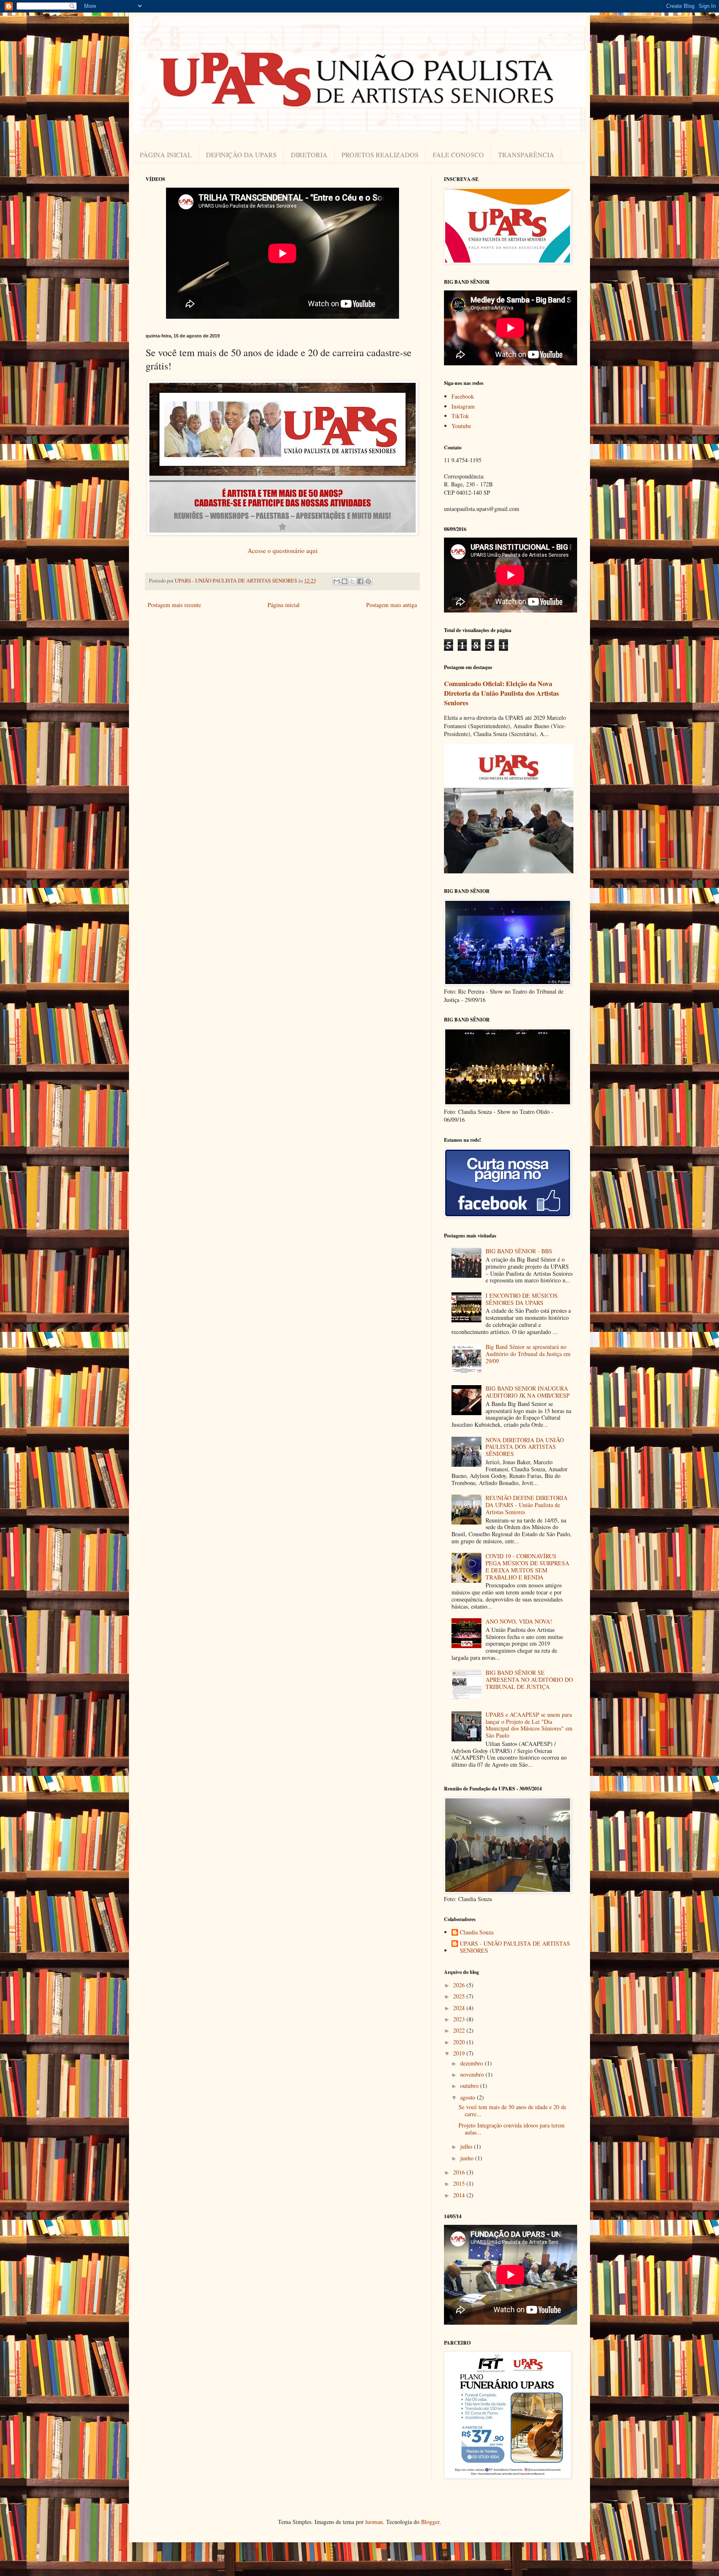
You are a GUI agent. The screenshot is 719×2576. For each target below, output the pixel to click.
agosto (469, 2097)
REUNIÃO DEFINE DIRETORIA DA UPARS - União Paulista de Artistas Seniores (527, 1505)
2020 (460, 2042)
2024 (460, 2008)
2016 (460, 2172)
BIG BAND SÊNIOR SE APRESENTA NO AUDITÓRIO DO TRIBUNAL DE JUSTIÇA (529, 1680)
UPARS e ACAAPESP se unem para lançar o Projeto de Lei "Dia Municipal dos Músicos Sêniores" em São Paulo (529, 1725)
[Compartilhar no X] (352, 581)
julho (467, 2146)
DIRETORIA (309, 155)
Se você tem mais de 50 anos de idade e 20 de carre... (512, 2110)
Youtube (461, 426)
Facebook (463, 396)
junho (468, 2158)
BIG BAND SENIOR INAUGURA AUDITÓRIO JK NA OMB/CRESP (528, 1392)
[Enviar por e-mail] (337, 581)
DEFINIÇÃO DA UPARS (241, 155)
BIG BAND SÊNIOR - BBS (519, 1251)
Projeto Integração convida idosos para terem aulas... (512, 2129)
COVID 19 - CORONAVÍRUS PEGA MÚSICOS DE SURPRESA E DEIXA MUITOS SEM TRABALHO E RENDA (527, 1566)
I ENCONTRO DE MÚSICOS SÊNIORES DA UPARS (522, 1299)
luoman (374, 2522)
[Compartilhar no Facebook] (360, 581)
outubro (470, 2086)
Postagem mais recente (174, 605)
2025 (460, 1996)
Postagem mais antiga (392, 605)
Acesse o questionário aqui (283, 550)
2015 (460, 2183)
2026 (460, 1985)
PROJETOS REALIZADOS (380, 155)
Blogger (430, 2522)
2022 (460, 2030)
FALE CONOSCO (458, 155)
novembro (473, 2074)
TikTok (460, 416)
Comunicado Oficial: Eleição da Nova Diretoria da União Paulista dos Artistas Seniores (501, 693)
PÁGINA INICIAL (166, 155)
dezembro (472, 2063)
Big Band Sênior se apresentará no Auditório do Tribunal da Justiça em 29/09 (528, 1354)
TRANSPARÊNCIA (526, 155)
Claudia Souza (477, 1933)
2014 (460, 2195)
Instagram (463, 406)
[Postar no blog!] (345, 581)
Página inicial (284, 605)
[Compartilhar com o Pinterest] (368, 581)
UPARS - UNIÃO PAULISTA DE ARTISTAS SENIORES (515, 1947)
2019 (460, 2053)
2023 (460, 2019)
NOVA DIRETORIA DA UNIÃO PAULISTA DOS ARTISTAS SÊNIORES (525, 1447)
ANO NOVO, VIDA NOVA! (519, 1621)
